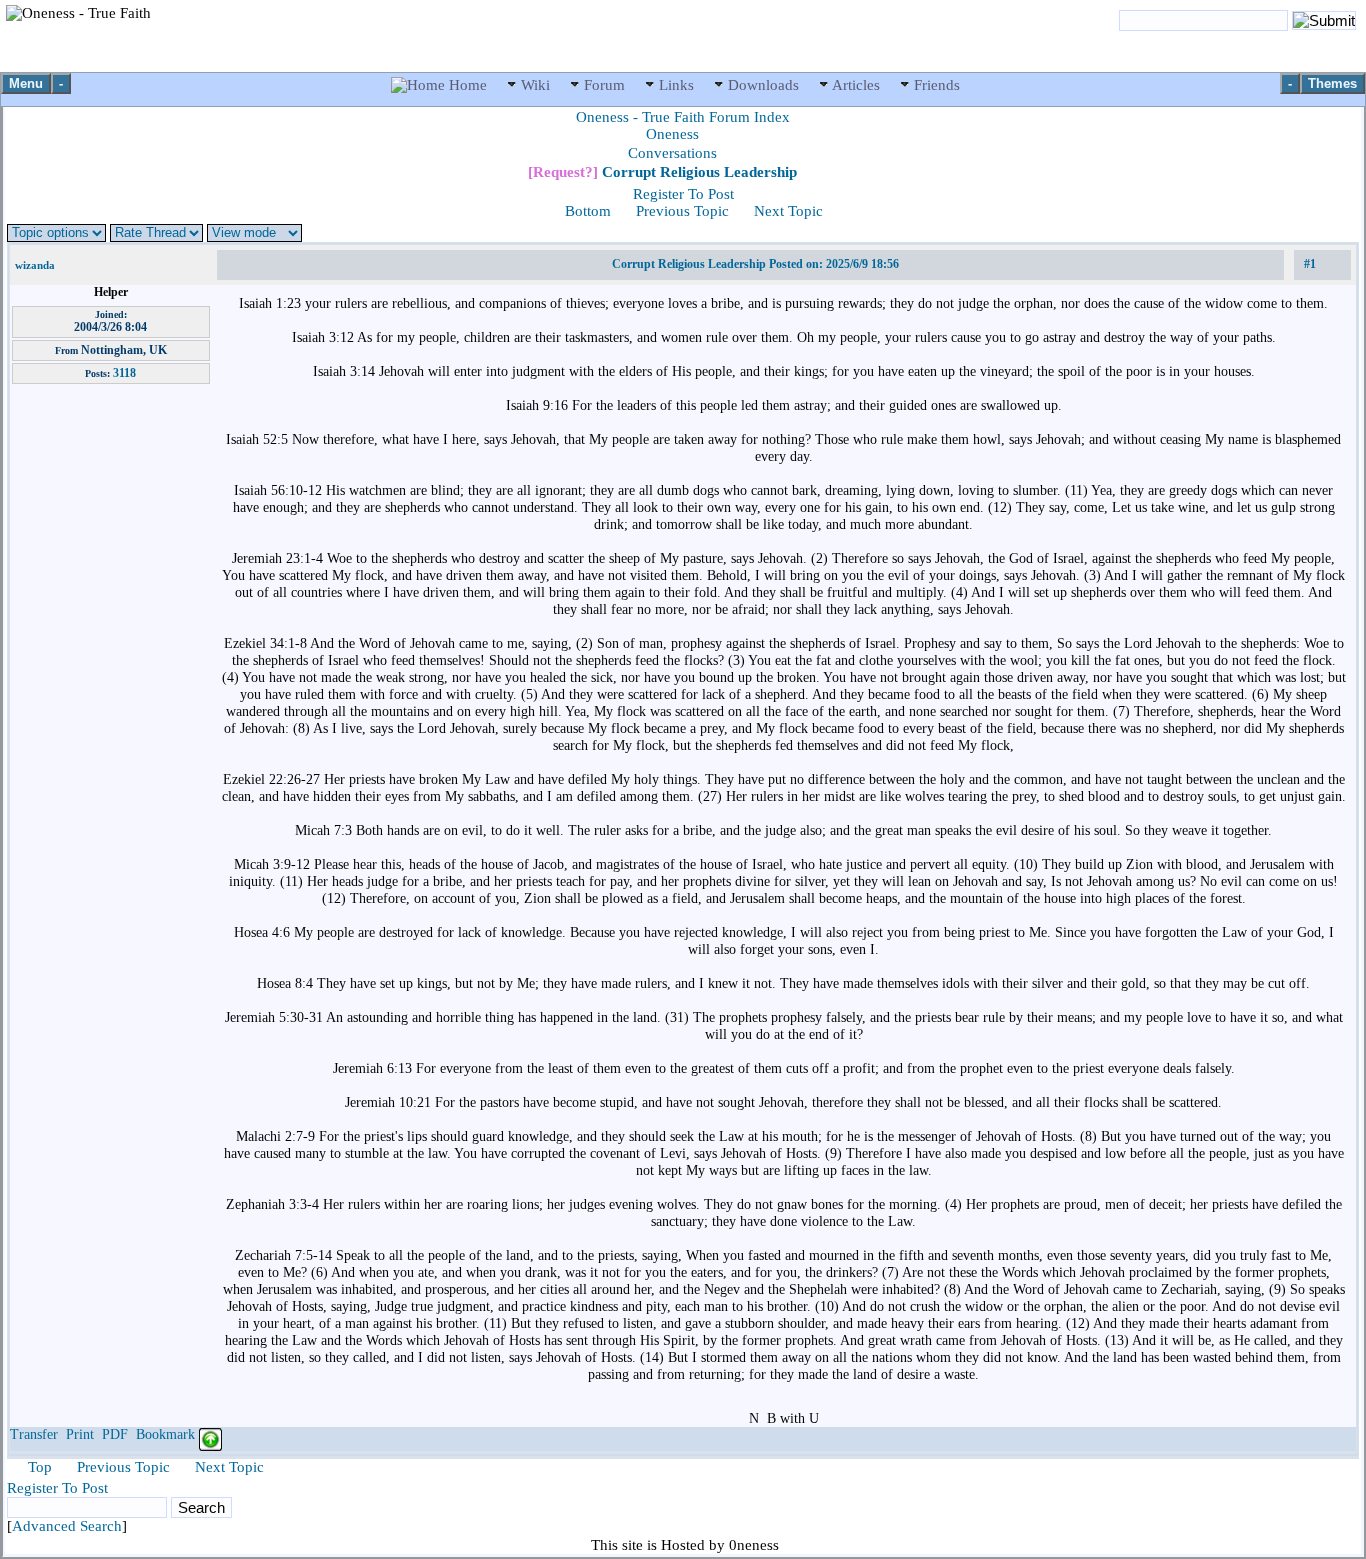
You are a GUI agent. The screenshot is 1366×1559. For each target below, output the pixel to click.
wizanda (35, 265)
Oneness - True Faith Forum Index (683, 117)
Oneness (672, 134)
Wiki (535, 85)
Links (676, 85)
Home (468, 85)
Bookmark (165, 1434)
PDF (115, 1434)
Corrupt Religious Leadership (662, 172)
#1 (1310, 264)
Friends (935, 85)
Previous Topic (682, 211)
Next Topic (788, 211)
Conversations (672, 153)
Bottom (588, 211)
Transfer (34, 1434)
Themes (1332, 83)
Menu (26, 83)
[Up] (210, 1434)
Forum (604, 85)
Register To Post (683, 194)
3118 (124, 373)
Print (80, 1434)
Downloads (763, 85)
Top (40, 1467)
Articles (856, 85)
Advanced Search (67, 1526)
